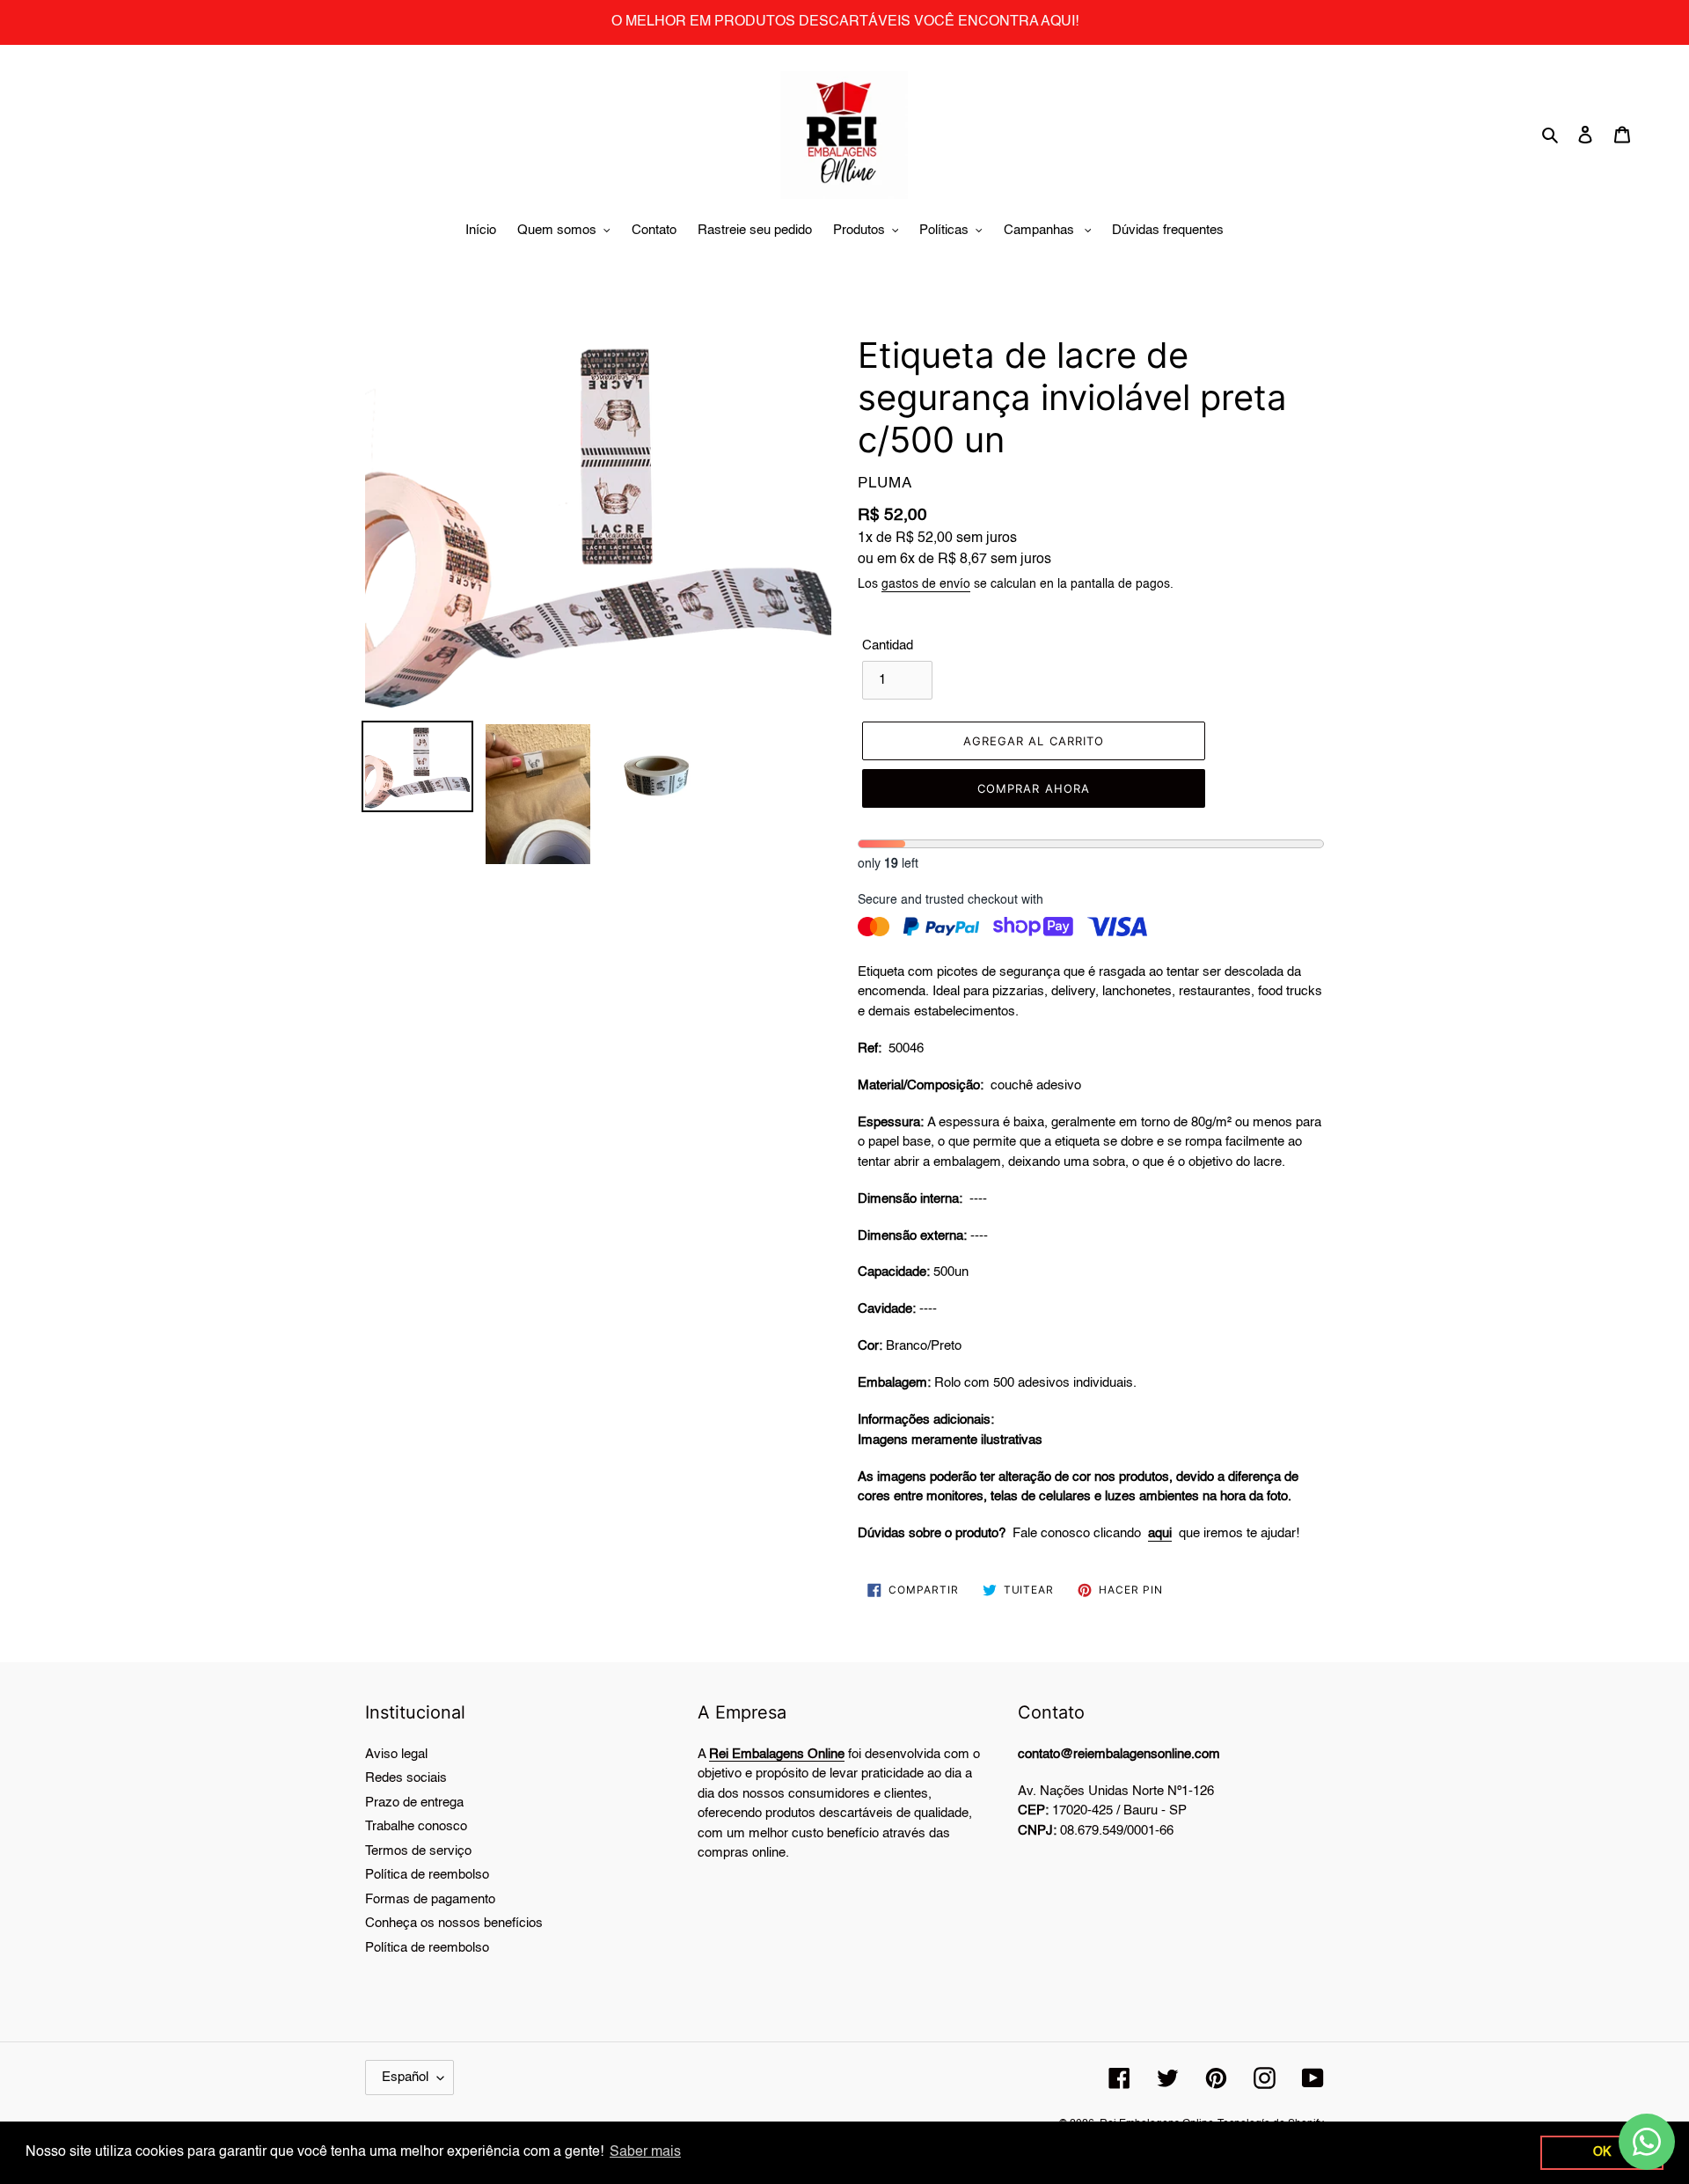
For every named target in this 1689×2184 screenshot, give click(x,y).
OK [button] (1602, 2152)
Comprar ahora (1034, 788)
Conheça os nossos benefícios (454, 1923)
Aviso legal (396, 1754)
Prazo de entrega (414, 1803)
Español (405, 2077)
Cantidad (888, 645)
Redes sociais (406, 1778)
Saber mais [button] (645, 2152)
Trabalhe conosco (416, 1826)
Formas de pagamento (430, 1899)
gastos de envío (926, 584)
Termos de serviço (418, 1851)
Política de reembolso (427, 1875)
